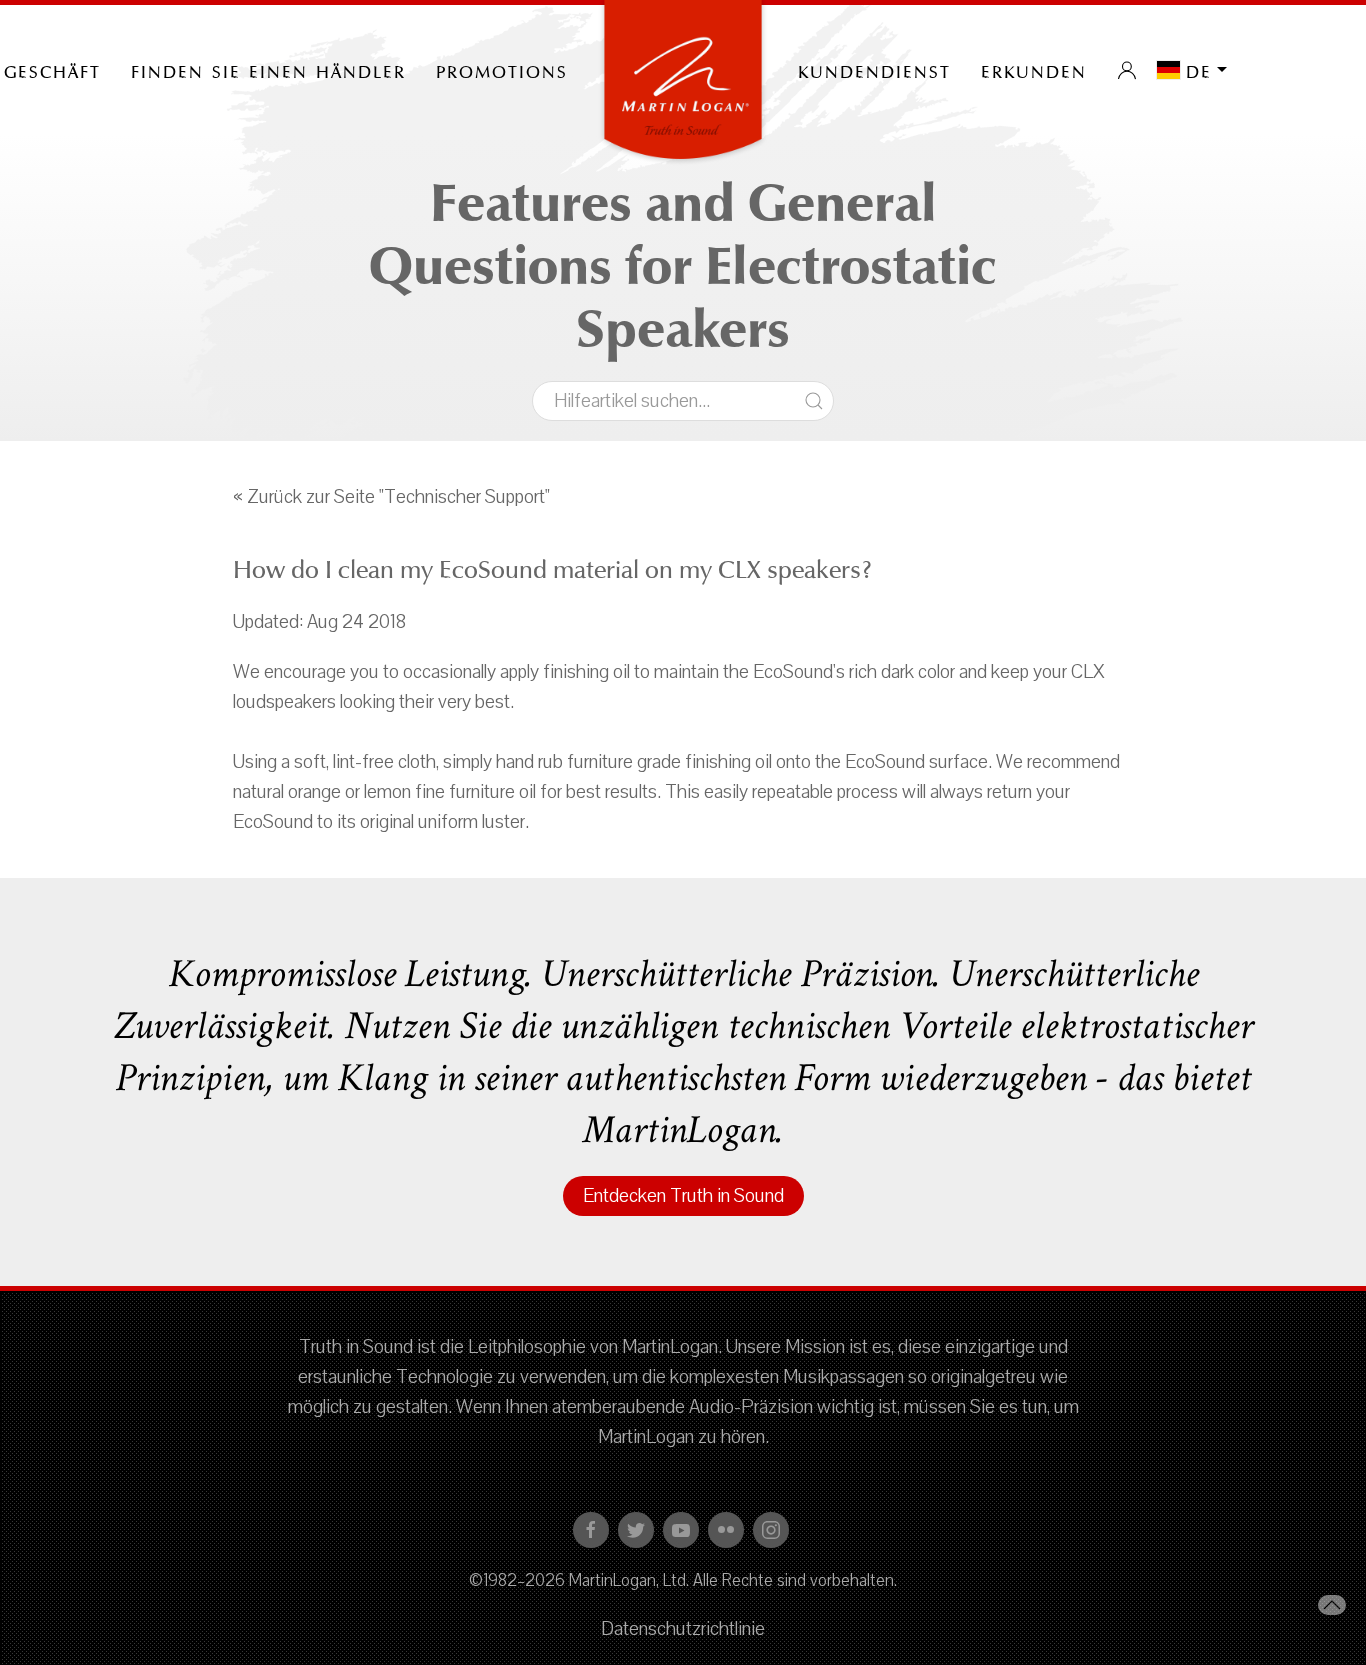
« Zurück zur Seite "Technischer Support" (391, 497)
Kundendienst (874, 70)
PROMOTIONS (502, 70)
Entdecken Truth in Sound (683, 1196)
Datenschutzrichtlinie (683, 1629)
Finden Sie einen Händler (268, 70)
